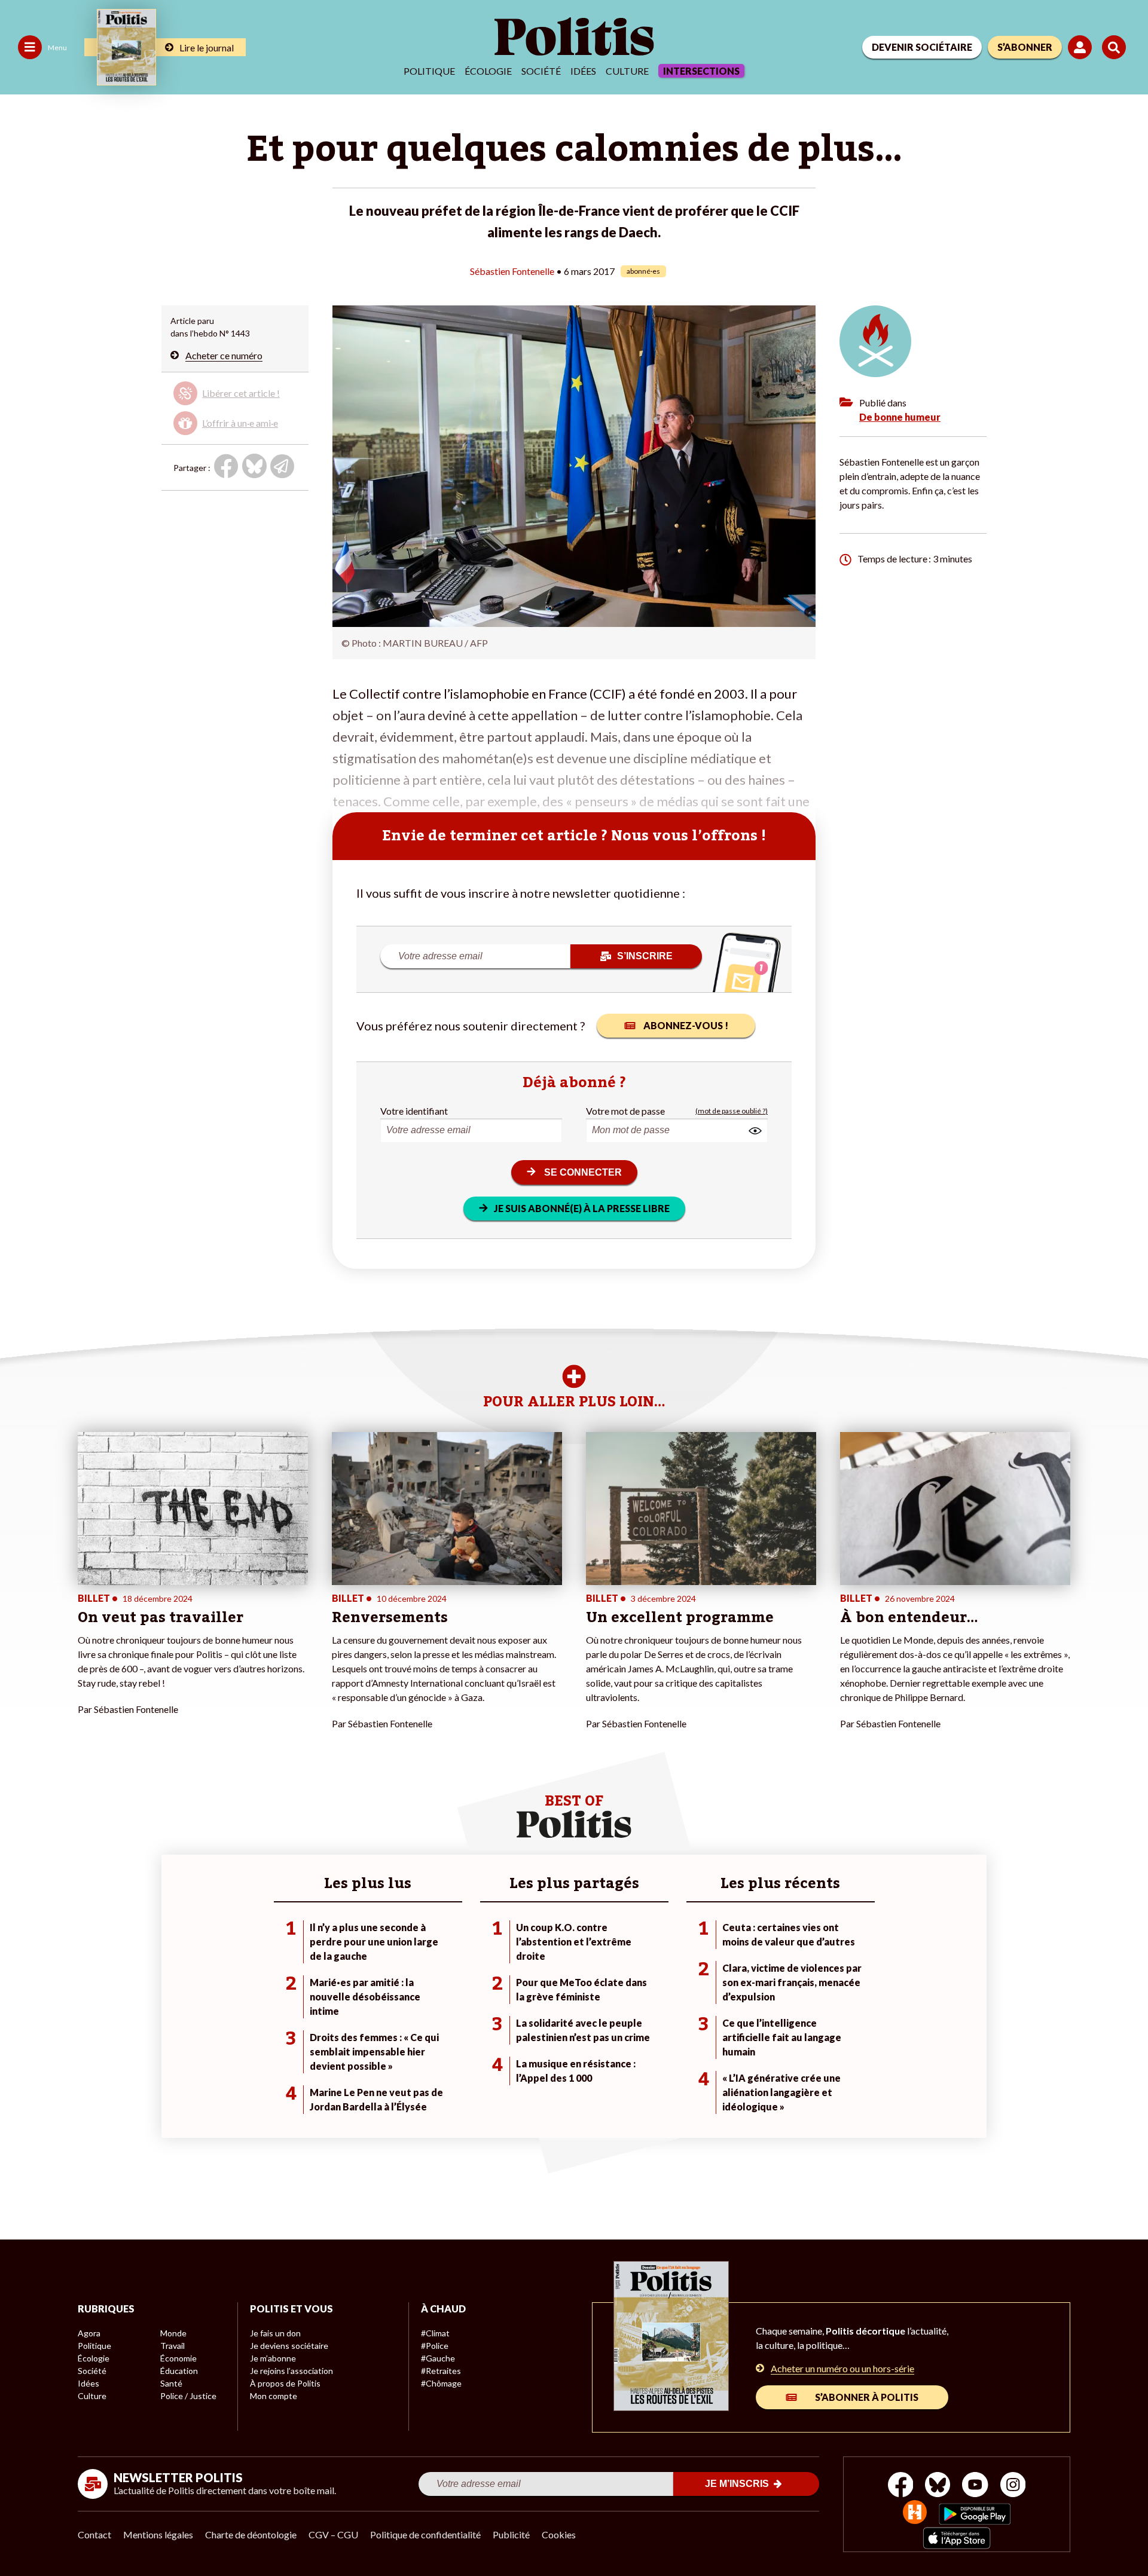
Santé (171, 2383)
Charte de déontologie (251, 2534)
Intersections (701, 71)
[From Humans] (915, 2514)
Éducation (179, 2371)
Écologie (488, 71)
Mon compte (274, 2396)
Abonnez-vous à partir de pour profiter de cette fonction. (233, 406)
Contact (94, 2534)
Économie (178, 2358)
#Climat (435, 2333)
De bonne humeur (900, 417)
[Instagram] (1013, 2486)
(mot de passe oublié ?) (732, 1111)
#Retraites (441, 2371)
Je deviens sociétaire (289, 2346)
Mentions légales (158, 2534)
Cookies (559, 2534)
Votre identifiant (414, 1111)
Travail (172, 2346)
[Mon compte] (1082, 47)
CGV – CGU (333, 2534)
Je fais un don (275, 2333)
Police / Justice (188, 2396)
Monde (173, 2333)
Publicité (511, 2534)
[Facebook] (901, 2486)
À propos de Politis (285, 2383)
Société (541, 71)
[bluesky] (938, 2486)
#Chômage (441, 2383)
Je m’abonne (273, 2358)
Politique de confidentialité (425, 2534)
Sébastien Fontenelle (512, 271)
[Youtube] (975, 2486)
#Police (435, 2346)
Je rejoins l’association (291, 2371)
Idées (583, 71)
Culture (627, 71)
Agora (89, 2333)
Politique (429, 71)
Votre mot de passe (625, 1111)
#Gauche (438, 2358)
